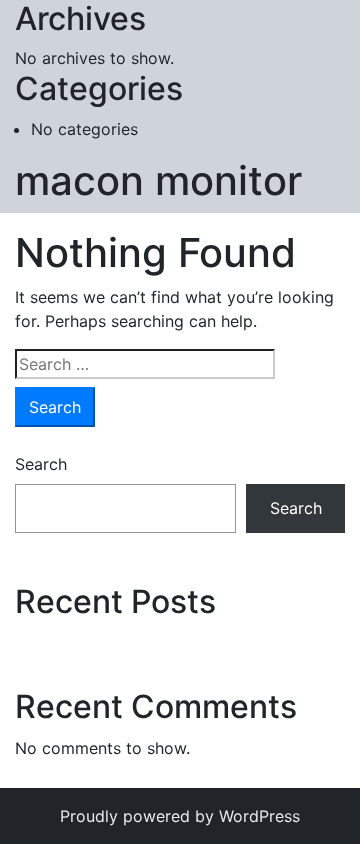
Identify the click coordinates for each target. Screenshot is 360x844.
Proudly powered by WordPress (180, 816)
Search (41, 464)
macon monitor (158, 180)
